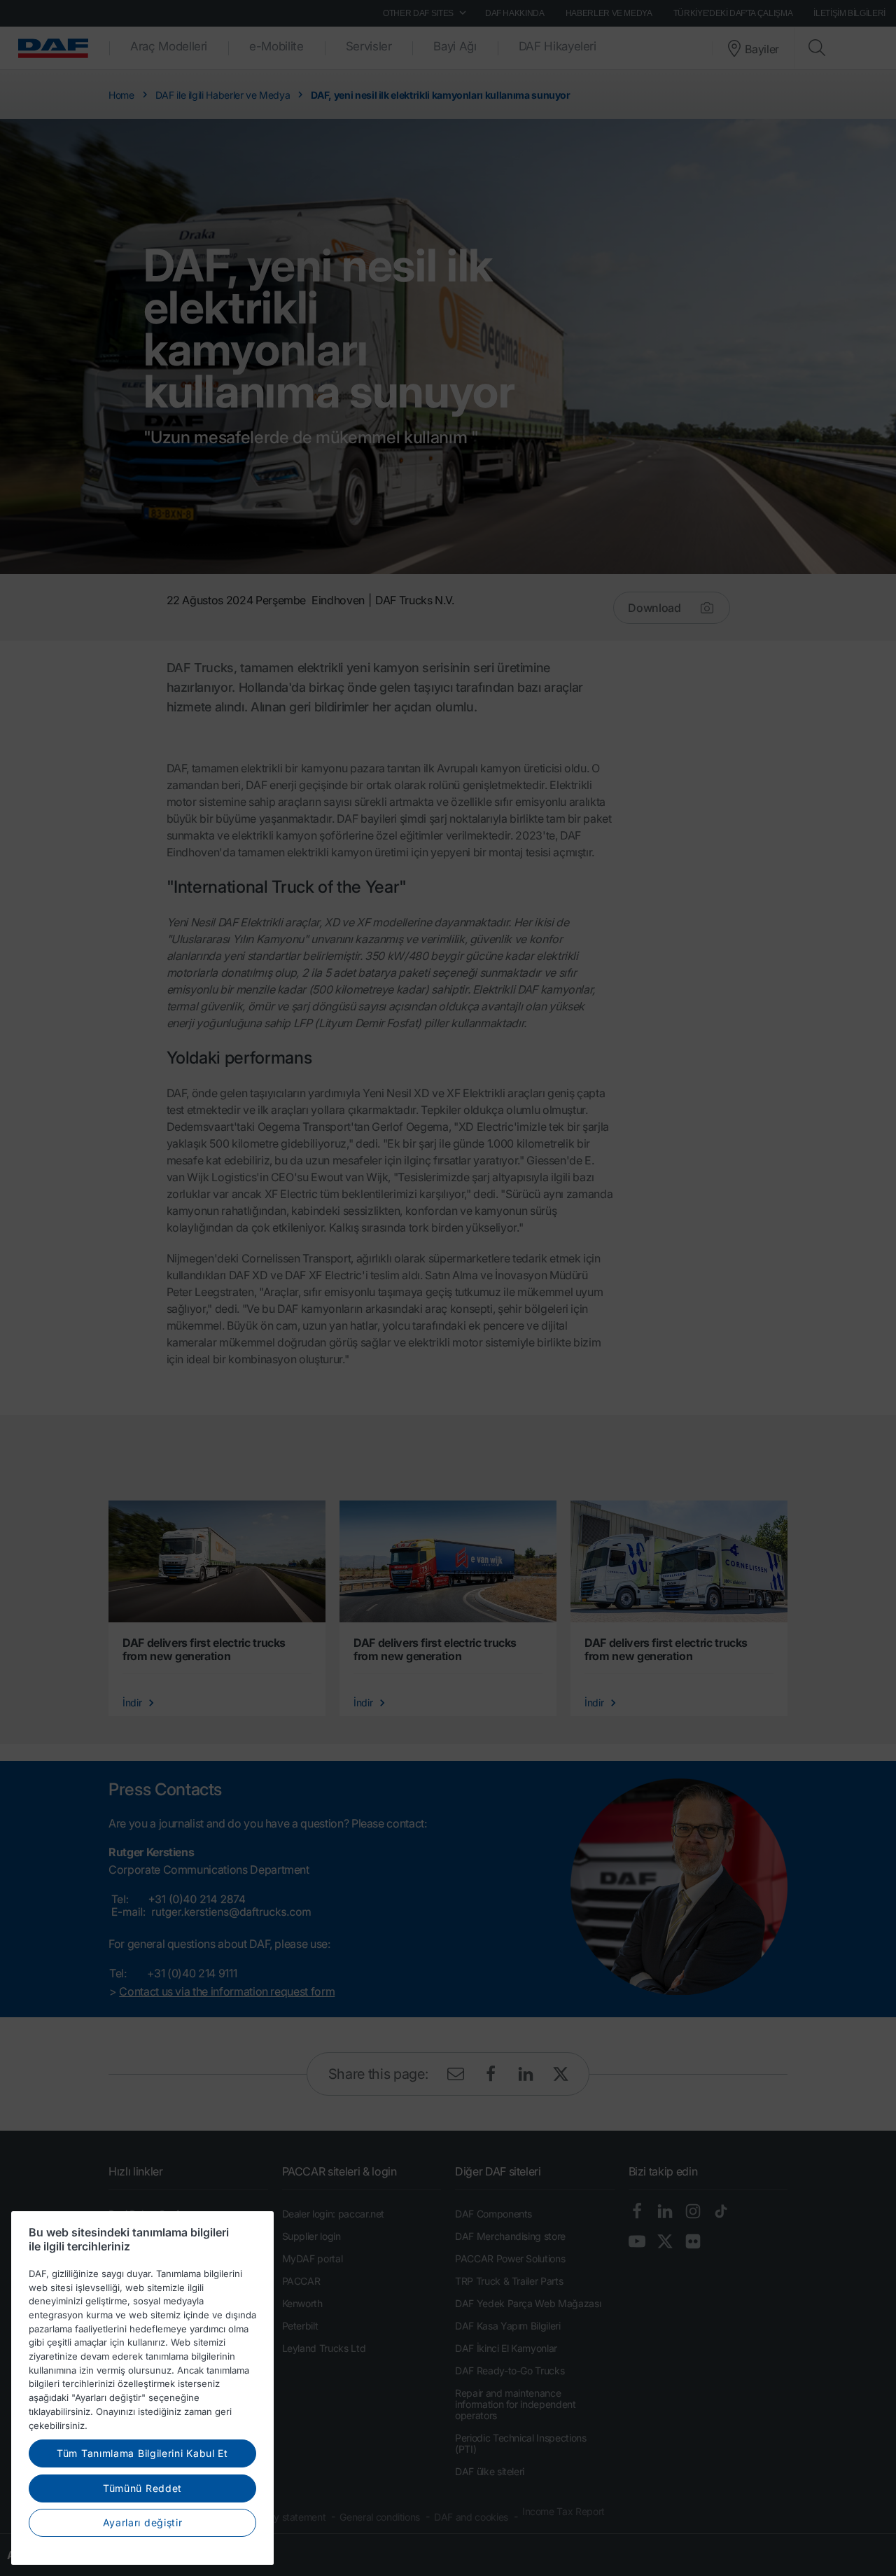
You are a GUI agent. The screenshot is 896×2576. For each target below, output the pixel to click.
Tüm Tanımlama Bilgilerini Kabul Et (142, 2453)
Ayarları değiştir (143, 2522)
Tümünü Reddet (142, 2488)
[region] (142, 2388)
